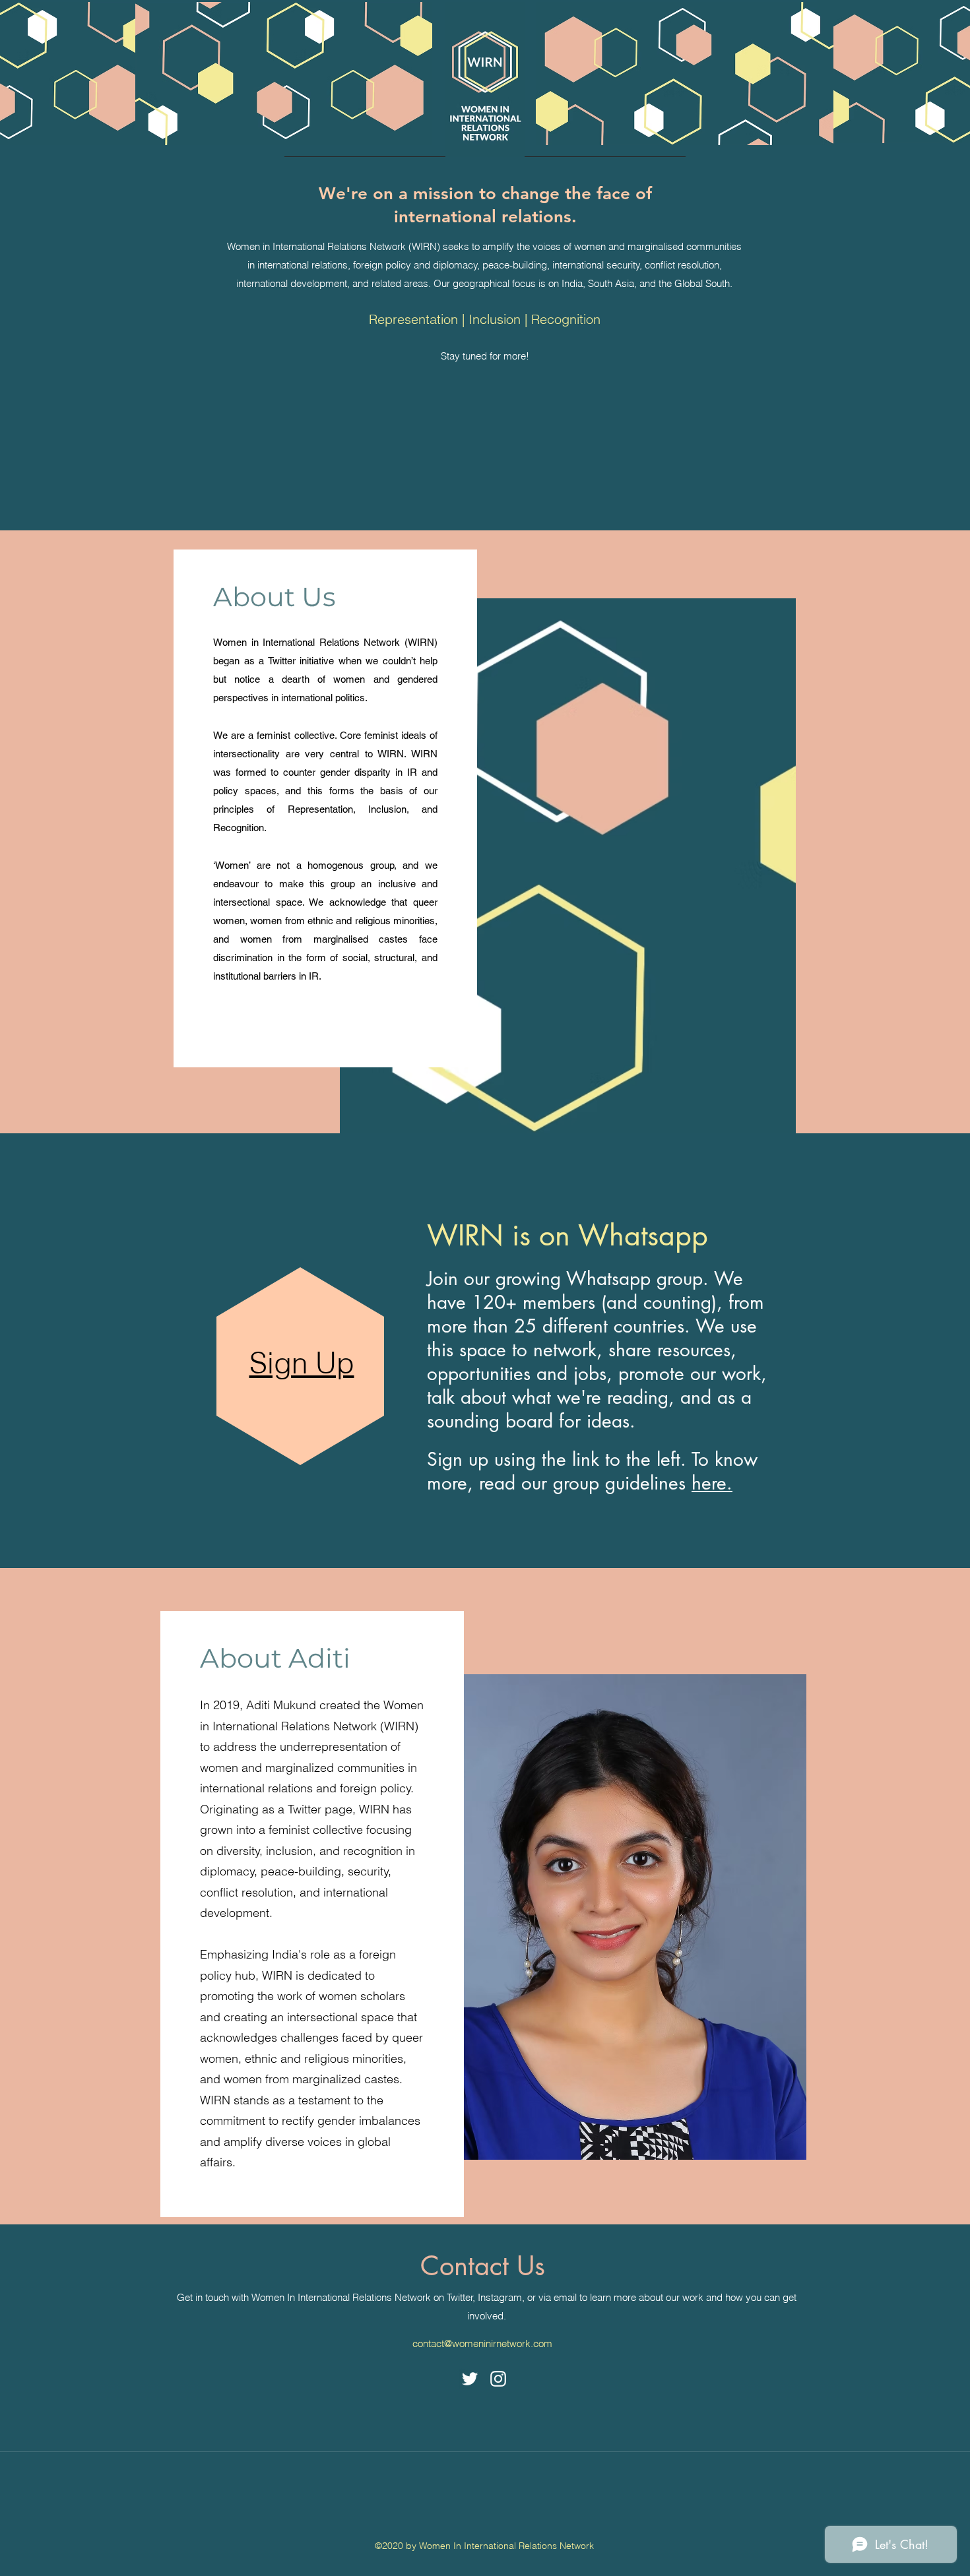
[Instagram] (498, 2379)
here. (712, 1483)
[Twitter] (470, 2379)
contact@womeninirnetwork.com (482, 2343)
